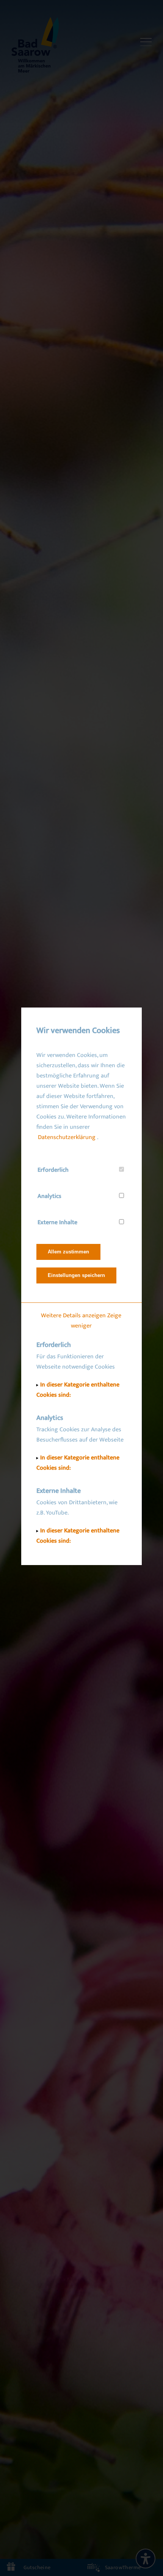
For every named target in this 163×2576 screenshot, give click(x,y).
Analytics (49, 1196)
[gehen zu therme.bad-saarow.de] (122, 2567)
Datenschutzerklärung (67, 1137)
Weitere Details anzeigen (73, 1316)
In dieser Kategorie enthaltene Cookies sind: (78, 1390)
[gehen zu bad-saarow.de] (35, 46)
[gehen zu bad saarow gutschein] (41, 2567)
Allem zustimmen (68, 1252)
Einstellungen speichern (76, 1275)
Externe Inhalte (57, 1222)
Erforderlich (53, 1170)
